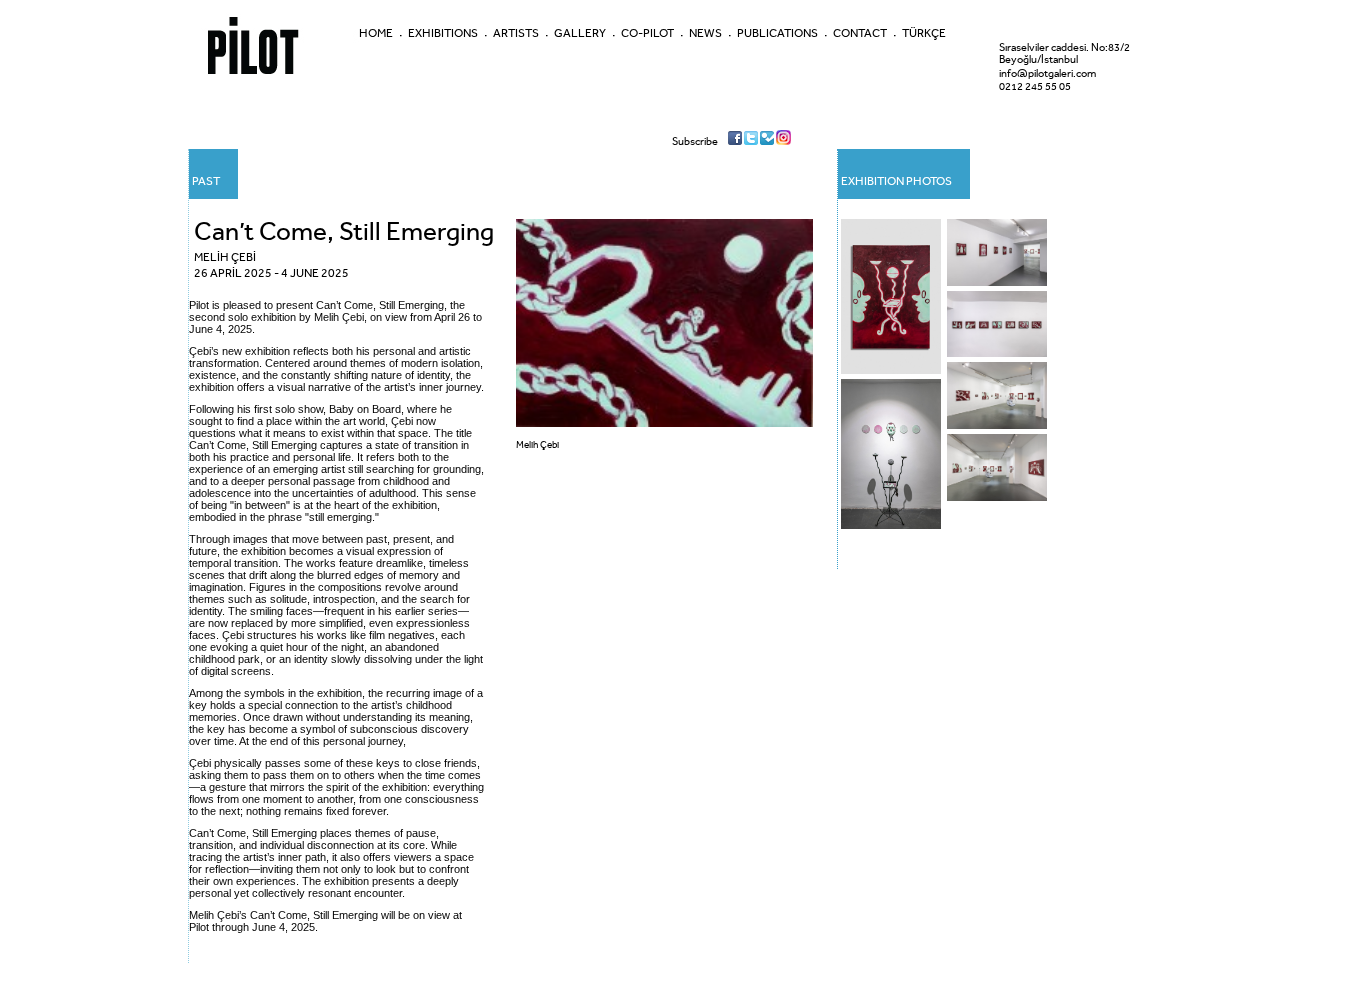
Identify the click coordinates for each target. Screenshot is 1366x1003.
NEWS (705, 33)
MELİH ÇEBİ (225, 257)
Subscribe (695, 141)
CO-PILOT (647, 33)
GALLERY (580, 33)
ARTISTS (516, 33)
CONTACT (860, 33)
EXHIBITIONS (443, 33)
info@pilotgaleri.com (1047, 73)
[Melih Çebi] (664, 423)
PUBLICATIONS (777, 33)
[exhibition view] (893, 375)
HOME (376, 33)
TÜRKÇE (924, 33)
